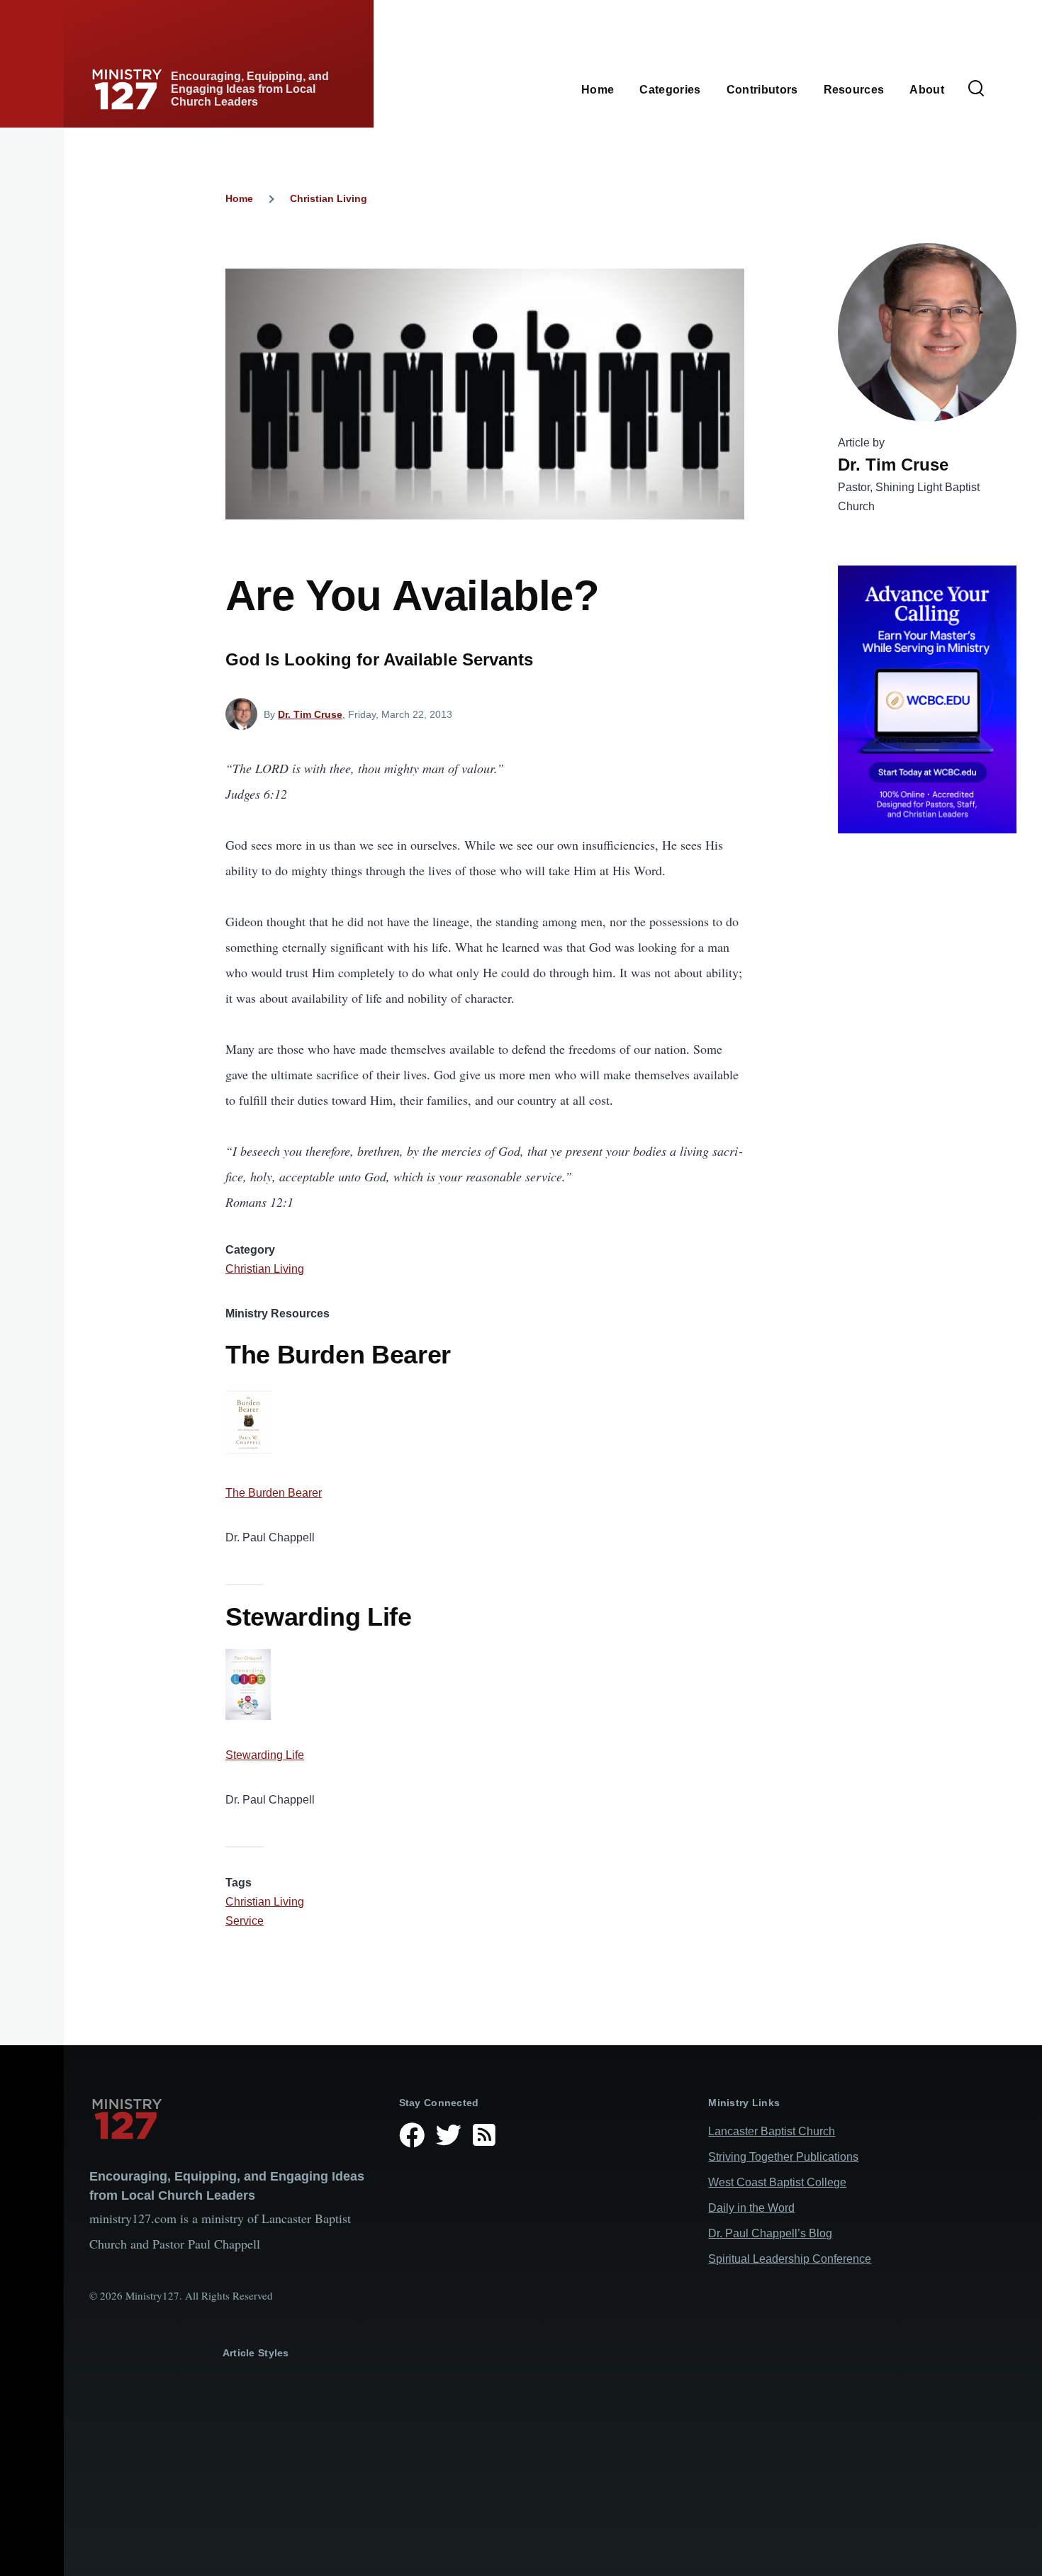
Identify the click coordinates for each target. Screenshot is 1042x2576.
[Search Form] (976, 89)
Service (245, 1921)
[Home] (233, 2119)
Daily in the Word (751, 2208)
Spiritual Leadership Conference (790, 2259)
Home (239, 198)
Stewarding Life (265, 1755)
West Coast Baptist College (777, 2182)
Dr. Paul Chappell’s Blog (770, 2233)
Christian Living (329, 198)
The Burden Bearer (274, 1493)
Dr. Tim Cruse (310, 714)
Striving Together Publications (783, 2157)
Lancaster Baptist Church (772, 2131)
